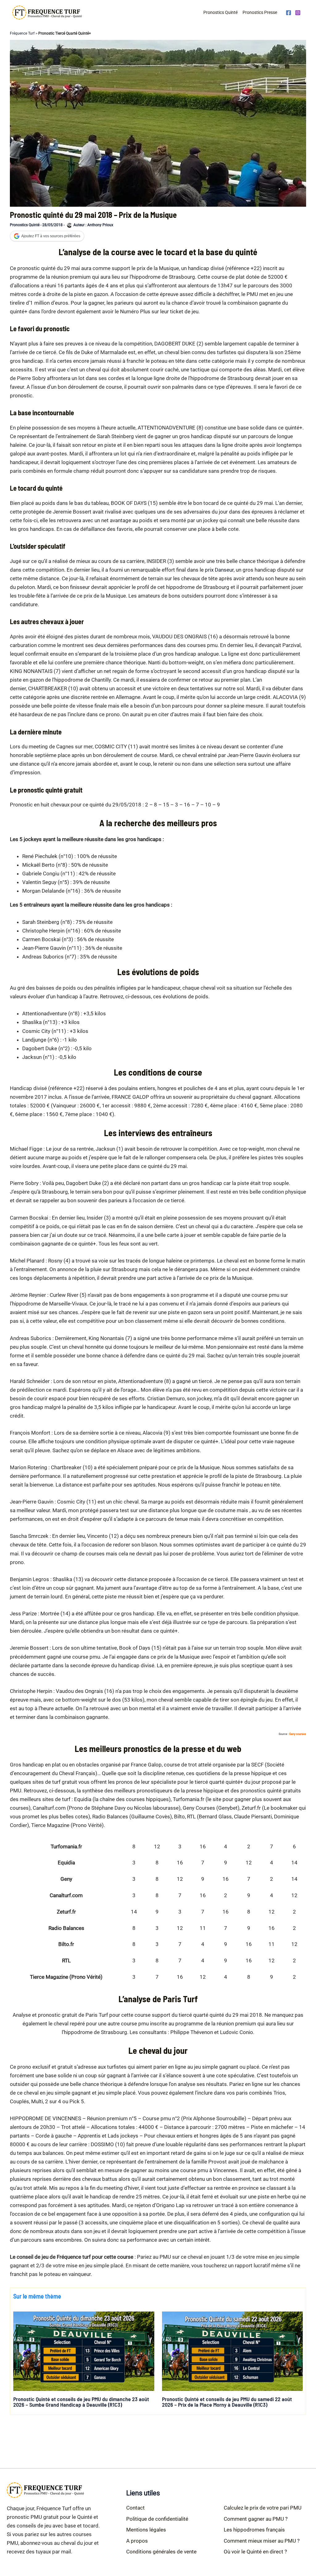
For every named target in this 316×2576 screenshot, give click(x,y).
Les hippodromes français (254, 2530)
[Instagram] (298, 13)
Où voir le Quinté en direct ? (255, 2552)
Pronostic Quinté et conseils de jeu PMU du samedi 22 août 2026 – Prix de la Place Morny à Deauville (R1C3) (227, 2402)
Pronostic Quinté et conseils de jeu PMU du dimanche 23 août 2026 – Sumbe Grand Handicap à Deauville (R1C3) (81, 2402)
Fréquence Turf (22, 33)
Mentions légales (146, 2530)
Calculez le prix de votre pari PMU (263, 2508)
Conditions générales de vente (161, 2552)
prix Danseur (219, 570)
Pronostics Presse (260, 12)
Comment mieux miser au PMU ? (262, 2541)
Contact (135, 2508)
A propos (137, 2541)
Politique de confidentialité (157, 2519)
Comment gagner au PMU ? (256, 2519)
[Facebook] (289, 13)
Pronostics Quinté (220, 12)
